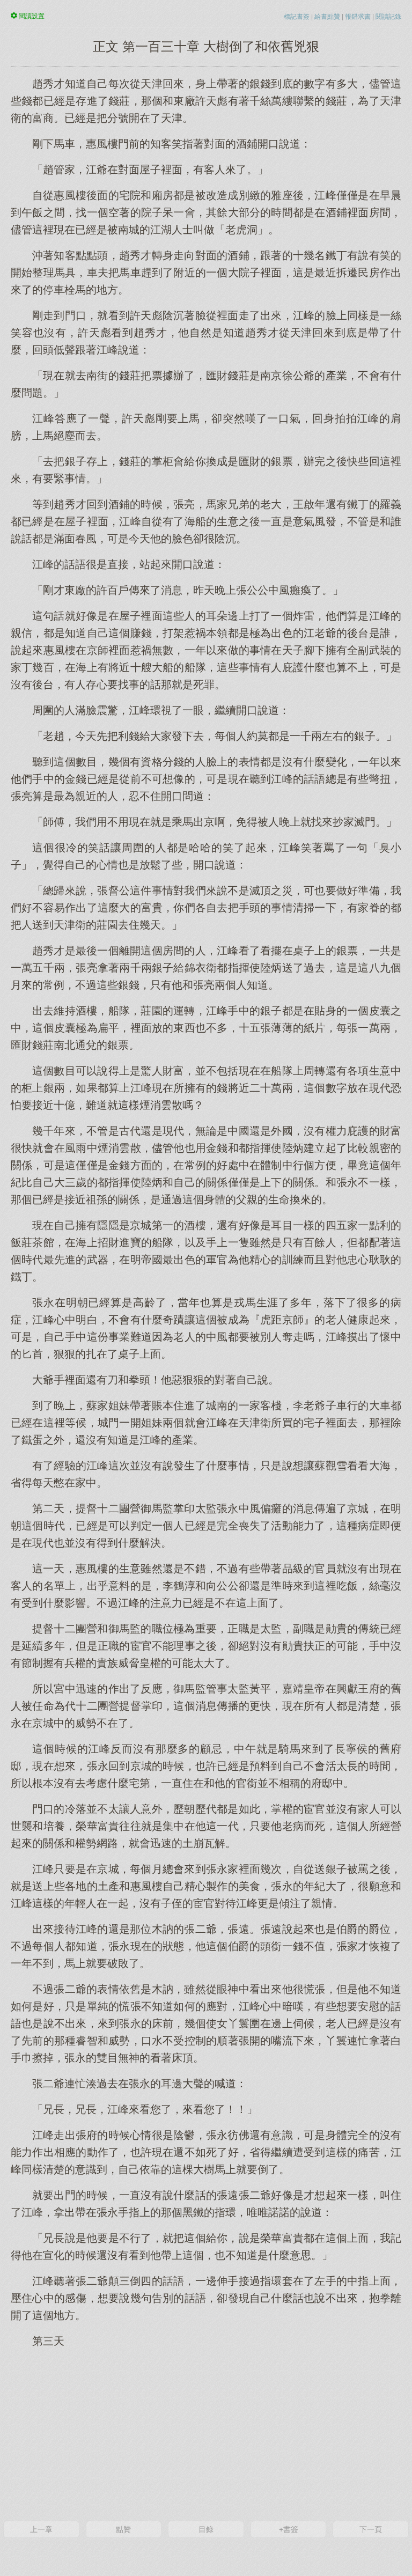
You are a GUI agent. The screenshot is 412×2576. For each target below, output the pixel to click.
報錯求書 (358, 17)
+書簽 (289, 2529)
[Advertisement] (206, 2433)
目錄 (206, 2529)
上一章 (41, 2529)
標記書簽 (297, 17)
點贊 (123, 2529)
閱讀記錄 (388, 17)
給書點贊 (327, 17)
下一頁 (371, 2529)
